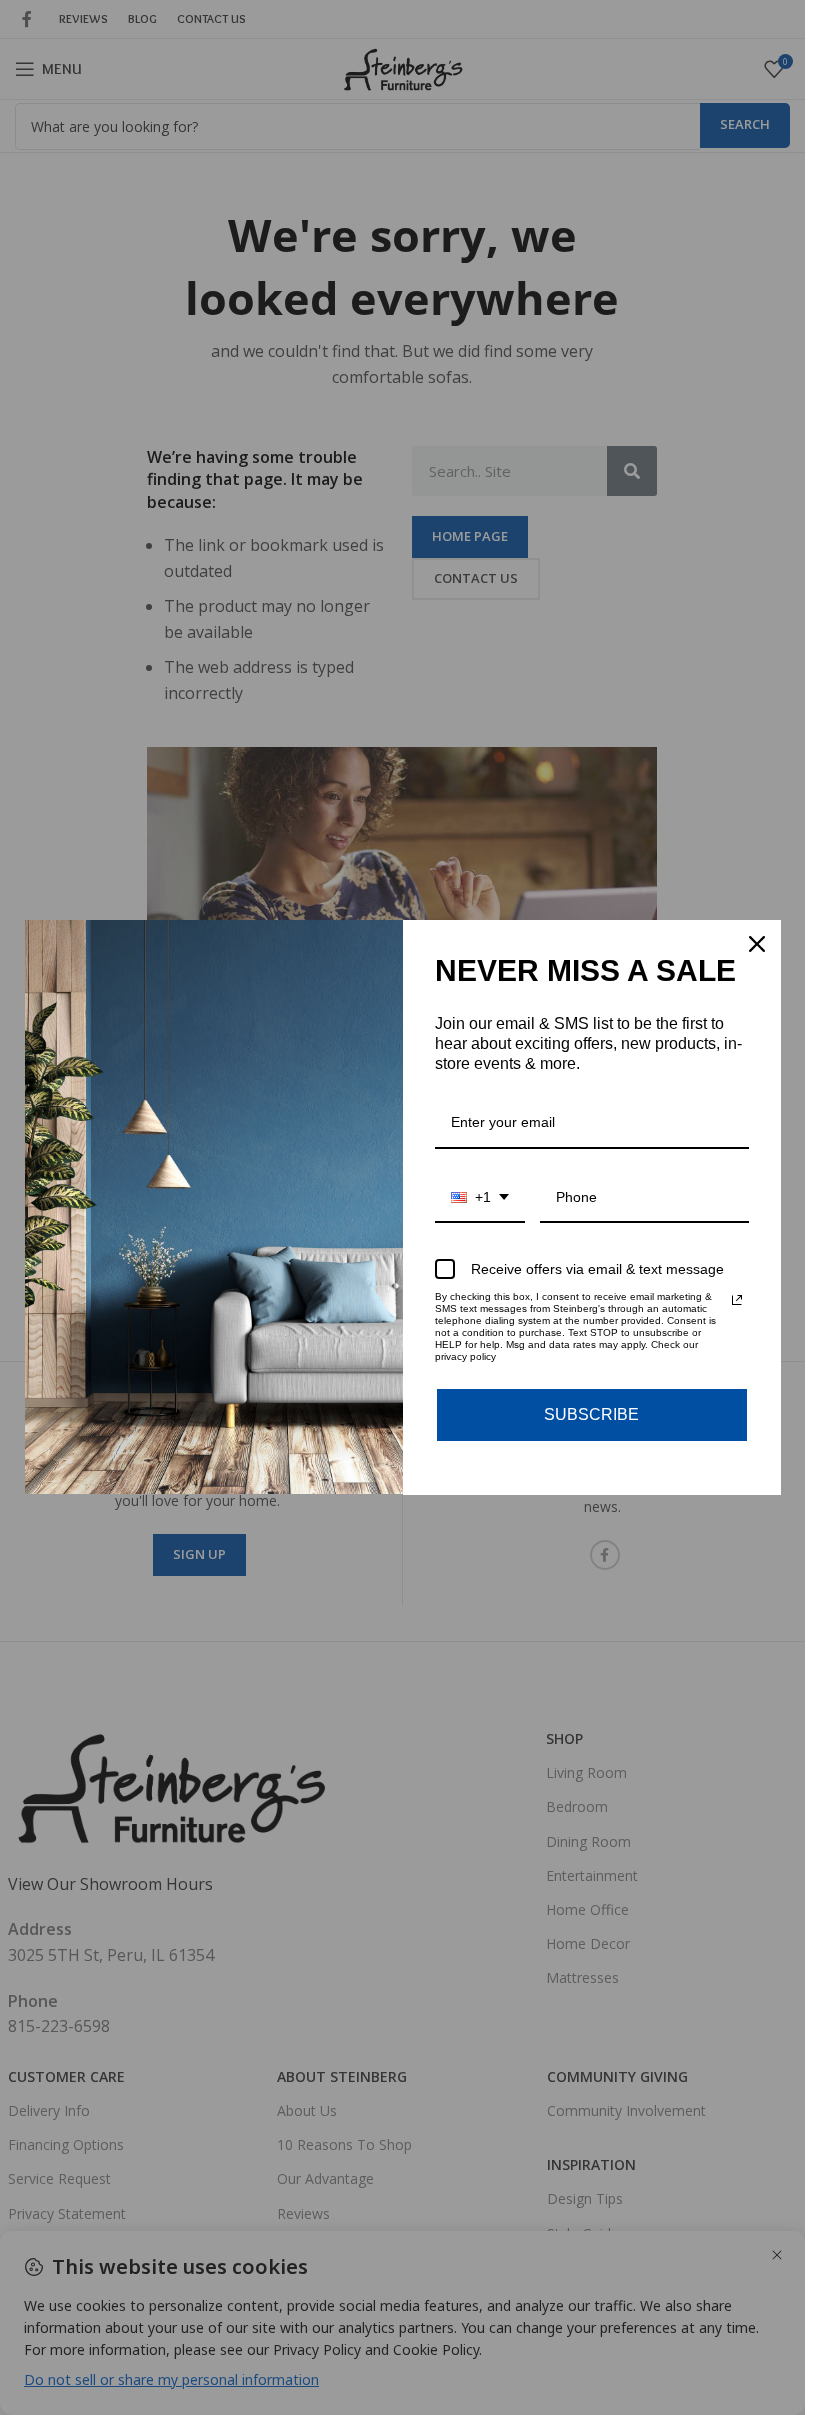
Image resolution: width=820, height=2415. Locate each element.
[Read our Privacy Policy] (737, 1300)
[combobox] (480, 1198)
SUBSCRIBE (591, 1414)
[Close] (757, 944)
